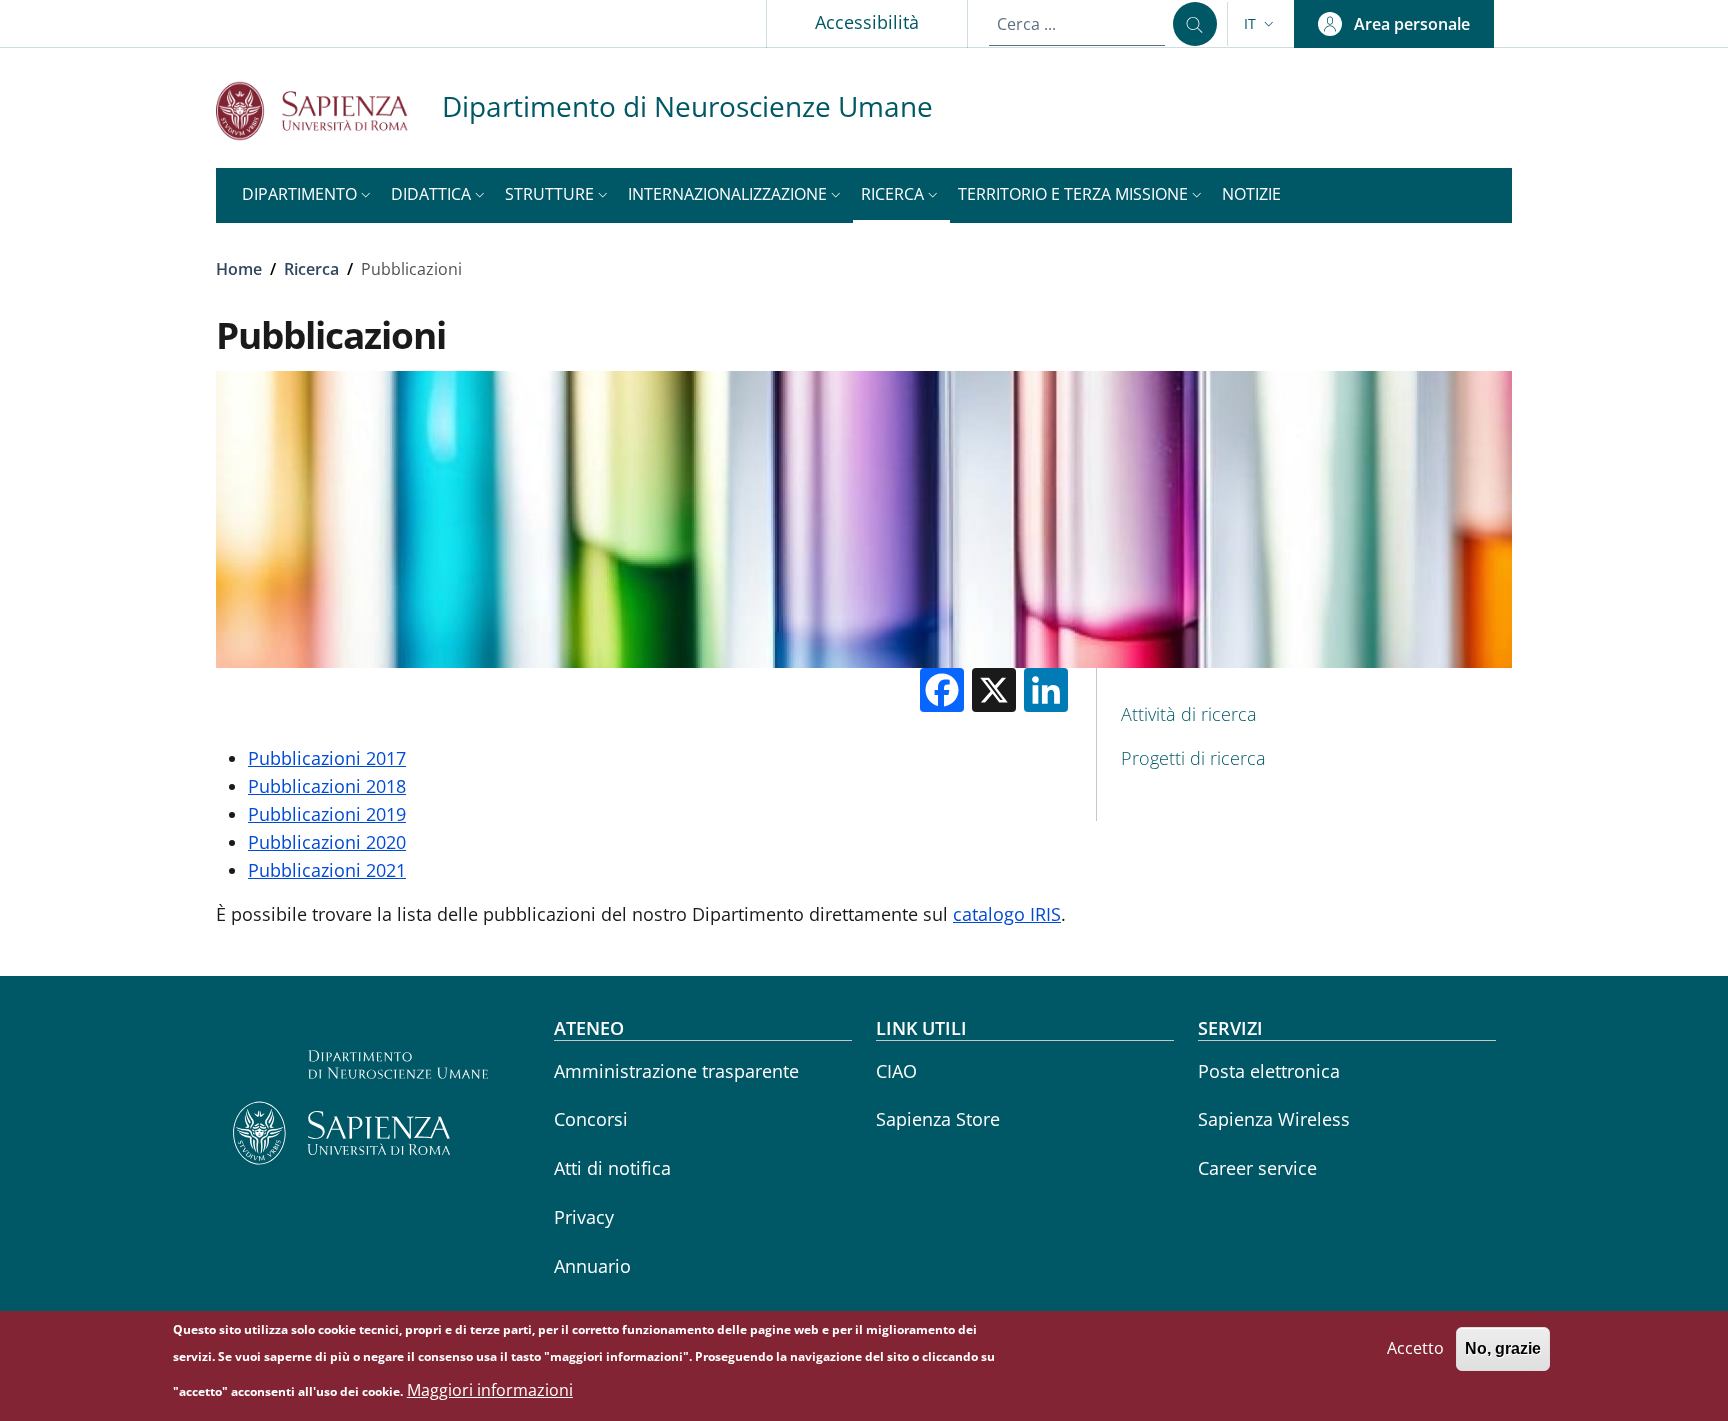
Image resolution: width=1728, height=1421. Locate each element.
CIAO (896, 1071)
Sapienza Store (938, 1119)
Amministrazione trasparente (676, 1071)
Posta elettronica (1269, 1071)
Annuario (592, 1266)
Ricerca (311, 269)
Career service (1257, 1168)
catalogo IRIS (1007, 914)
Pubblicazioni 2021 (327, 870)
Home (239, 269)
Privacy (584, 1217)
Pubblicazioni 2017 (327, 758)
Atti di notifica (612, 1168)
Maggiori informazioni (490, 1391)
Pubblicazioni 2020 (327, 842)
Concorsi (591, 1119)
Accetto (1415, 1348)
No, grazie (1503, 1348)
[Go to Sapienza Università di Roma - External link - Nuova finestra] (329, 110)
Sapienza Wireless (1274, 1119)
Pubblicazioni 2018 (327, 786)
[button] (1261, 24)
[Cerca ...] (1195, 24)
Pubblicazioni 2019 (327, 814)
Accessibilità (867, 22)
